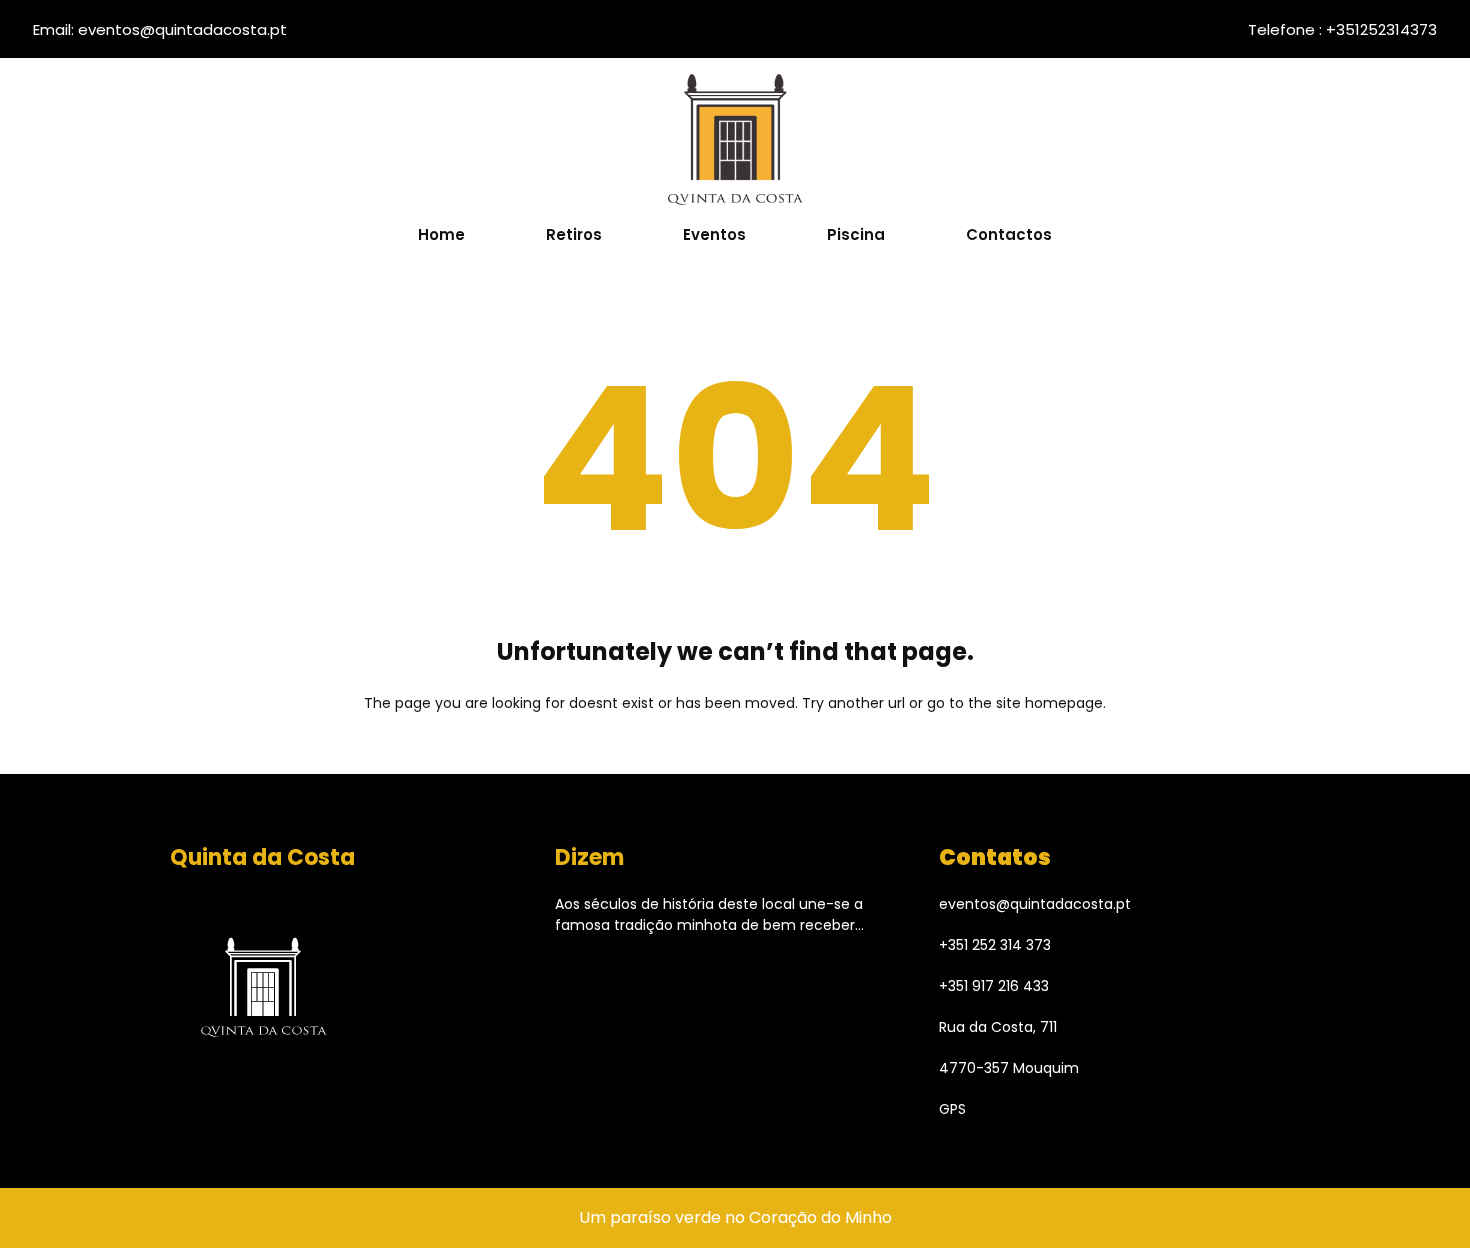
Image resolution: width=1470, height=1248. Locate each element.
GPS (952, 1109)
